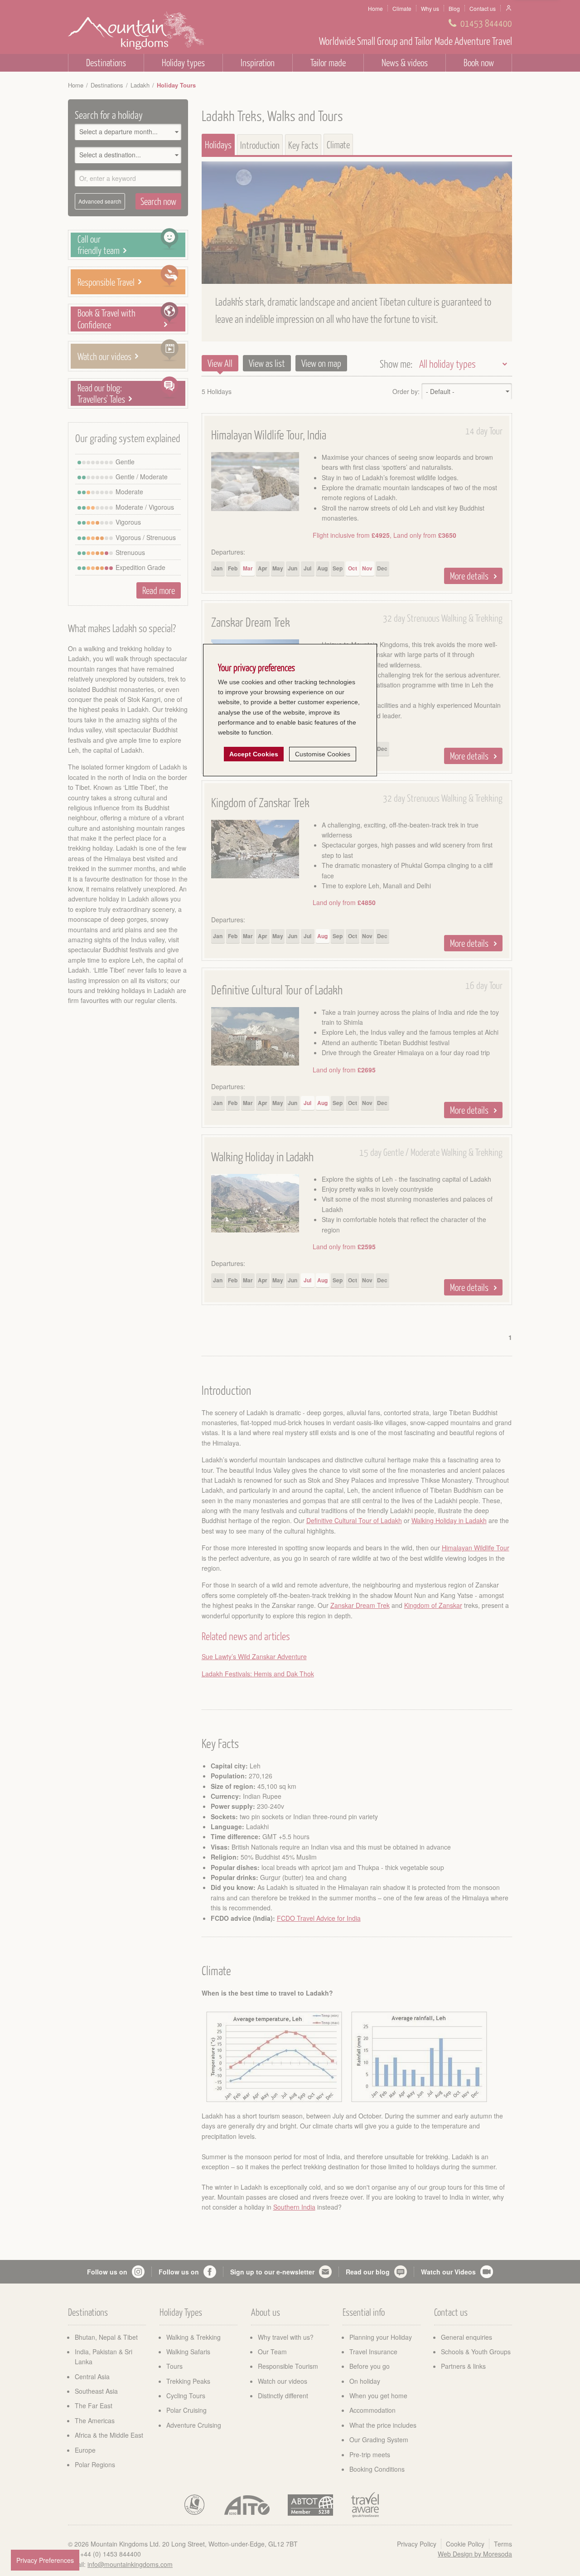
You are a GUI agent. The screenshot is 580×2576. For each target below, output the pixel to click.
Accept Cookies (254, 754)
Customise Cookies (323, 754)
